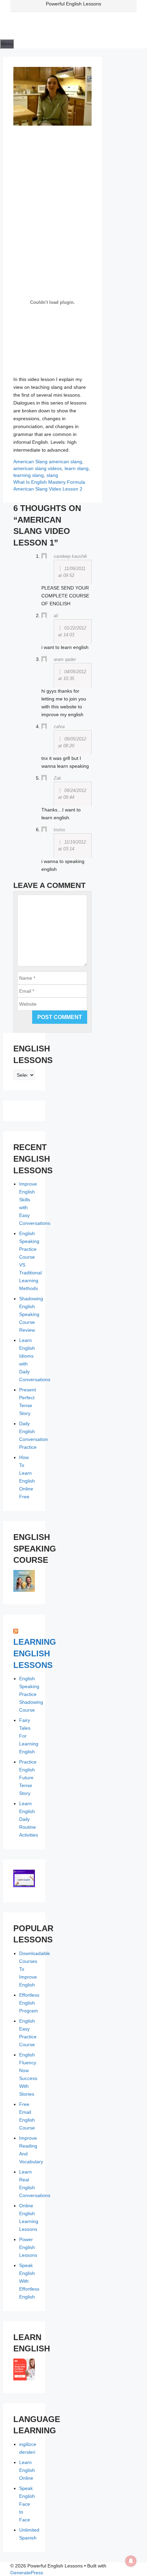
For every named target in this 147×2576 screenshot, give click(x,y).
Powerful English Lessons (73, 4)
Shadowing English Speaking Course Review (31, 1314)
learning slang (29, 475)
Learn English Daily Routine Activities (29, 1819)
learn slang (77, 468)
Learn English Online (27, 2470)
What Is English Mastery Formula (49, 482)
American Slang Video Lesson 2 (48, 489)
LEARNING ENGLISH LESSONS (35, 1653)
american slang (65, 462)
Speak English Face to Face (27, 2504)
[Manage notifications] (131, 2561)
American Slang (30, 462)
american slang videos (38, 468)
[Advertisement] (52, 199)
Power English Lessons (28, 2247)
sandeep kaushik (70, 556)
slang (52, 475)
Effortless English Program (29, 2003)
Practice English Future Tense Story (28, 1778)
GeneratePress (27, 2573)
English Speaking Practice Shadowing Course (31, 1694)
